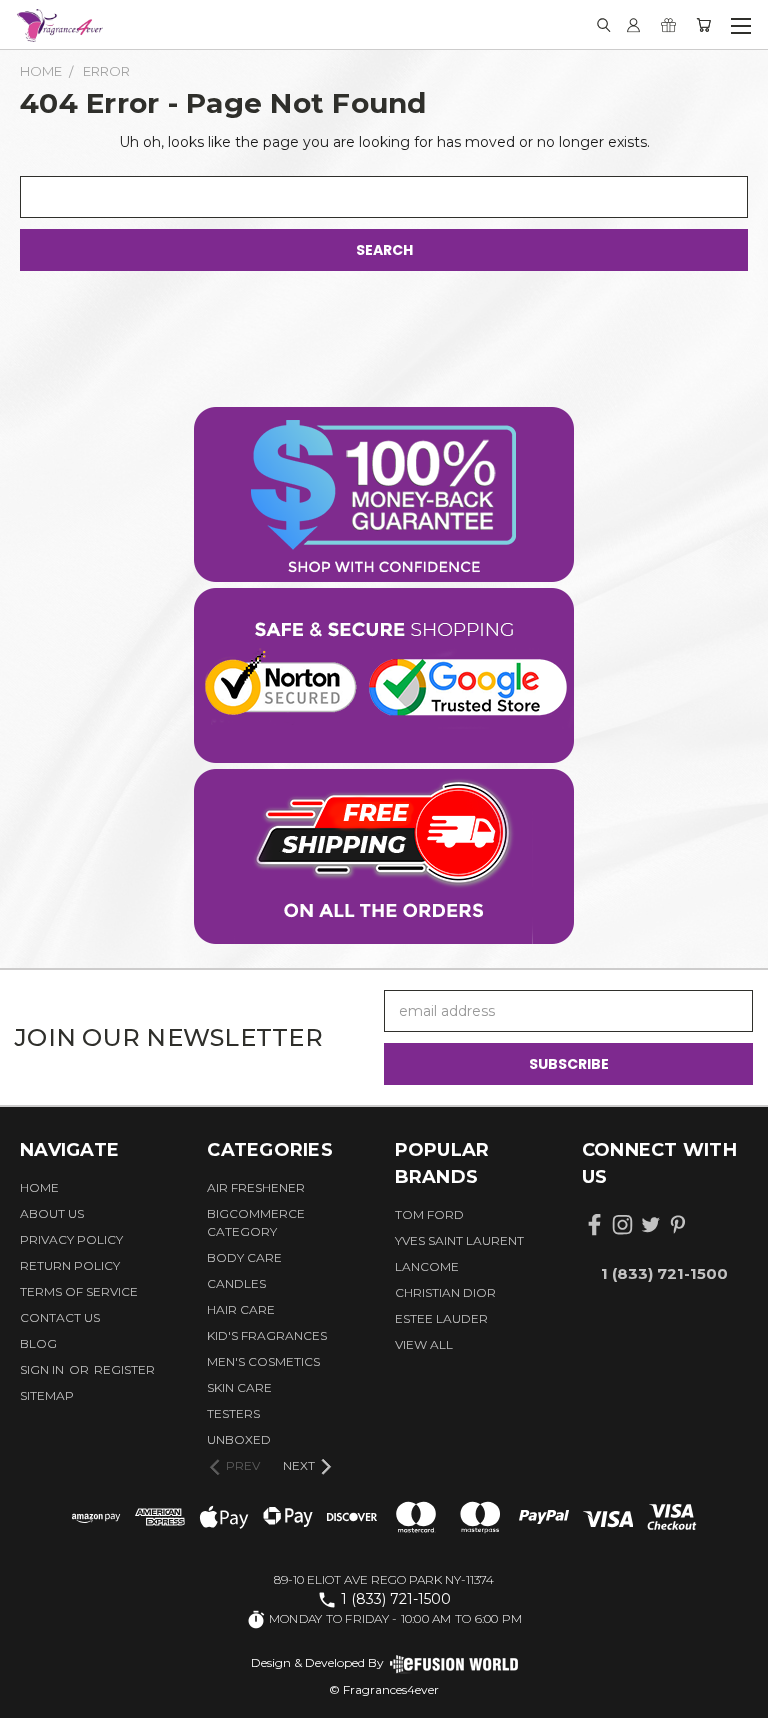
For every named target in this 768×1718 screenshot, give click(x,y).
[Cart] (703, 25)
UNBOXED (239, 1439)
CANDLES (236, 1283)
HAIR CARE (241, 1309)
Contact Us (60, 1317)
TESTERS (233, 1413)
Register (124, 1369)
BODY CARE (244, 1257)
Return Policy (70, 1265)
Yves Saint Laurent (459, 1240)
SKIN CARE (239, 1387)
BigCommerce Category (256, 1222)
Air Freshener (256, 1187)
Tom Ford (429, 1214)
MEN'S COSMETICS (263, 1361)
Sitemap (47, 1395)
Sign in (43, 1369)
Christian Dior (445, 1292)
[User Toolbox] (633, 25)
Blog (38, 1343)
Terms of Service (79, 1291)
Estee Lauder (441, 1318)
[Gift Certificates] (668, 25)
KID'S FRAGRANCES (267, 1335)
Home (39, 1187)
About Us (52, 1213)
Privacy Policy (71, 1239)
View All (424, 1344)
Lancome (427, 1266)
